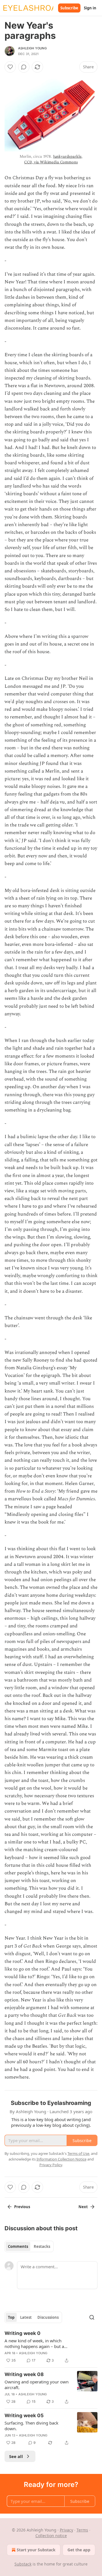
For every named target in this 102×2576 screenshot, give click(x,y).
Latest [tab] (26, 2317)
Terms (82, 2530)
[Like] (10, 67)
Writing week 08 (24, 2374)
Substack (23, 2564)
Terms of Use (78, 2153)
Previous (22, 2207)
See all (16, 2456)
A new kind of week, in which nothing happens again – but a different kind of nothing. (34, 2343)
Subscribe (69, 8)
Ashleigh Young (32, 48)
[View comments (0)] (24, 67)
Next (83, 2207)
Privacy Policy (51, 2165)
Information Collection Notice (61, 2159)
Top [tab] (11, 2317)
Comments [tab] (18, 2246)
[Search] (92, 2317)
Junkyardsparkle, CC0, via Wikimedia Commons (53, 159)
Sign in (90, 8)
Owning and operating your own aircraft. (37, 2385)
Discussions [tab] (48, 2317)
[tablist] (29, 2246)
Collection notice (51, 2536)
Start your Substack (36, 2550)
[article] (51, 2347)
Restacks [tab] (42, 2246)
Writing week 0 (23, 2333)
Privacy (66, 2530)
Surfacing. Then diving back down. (31, 2426)
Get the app (79, 2550)
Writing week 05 (24, 2415)
